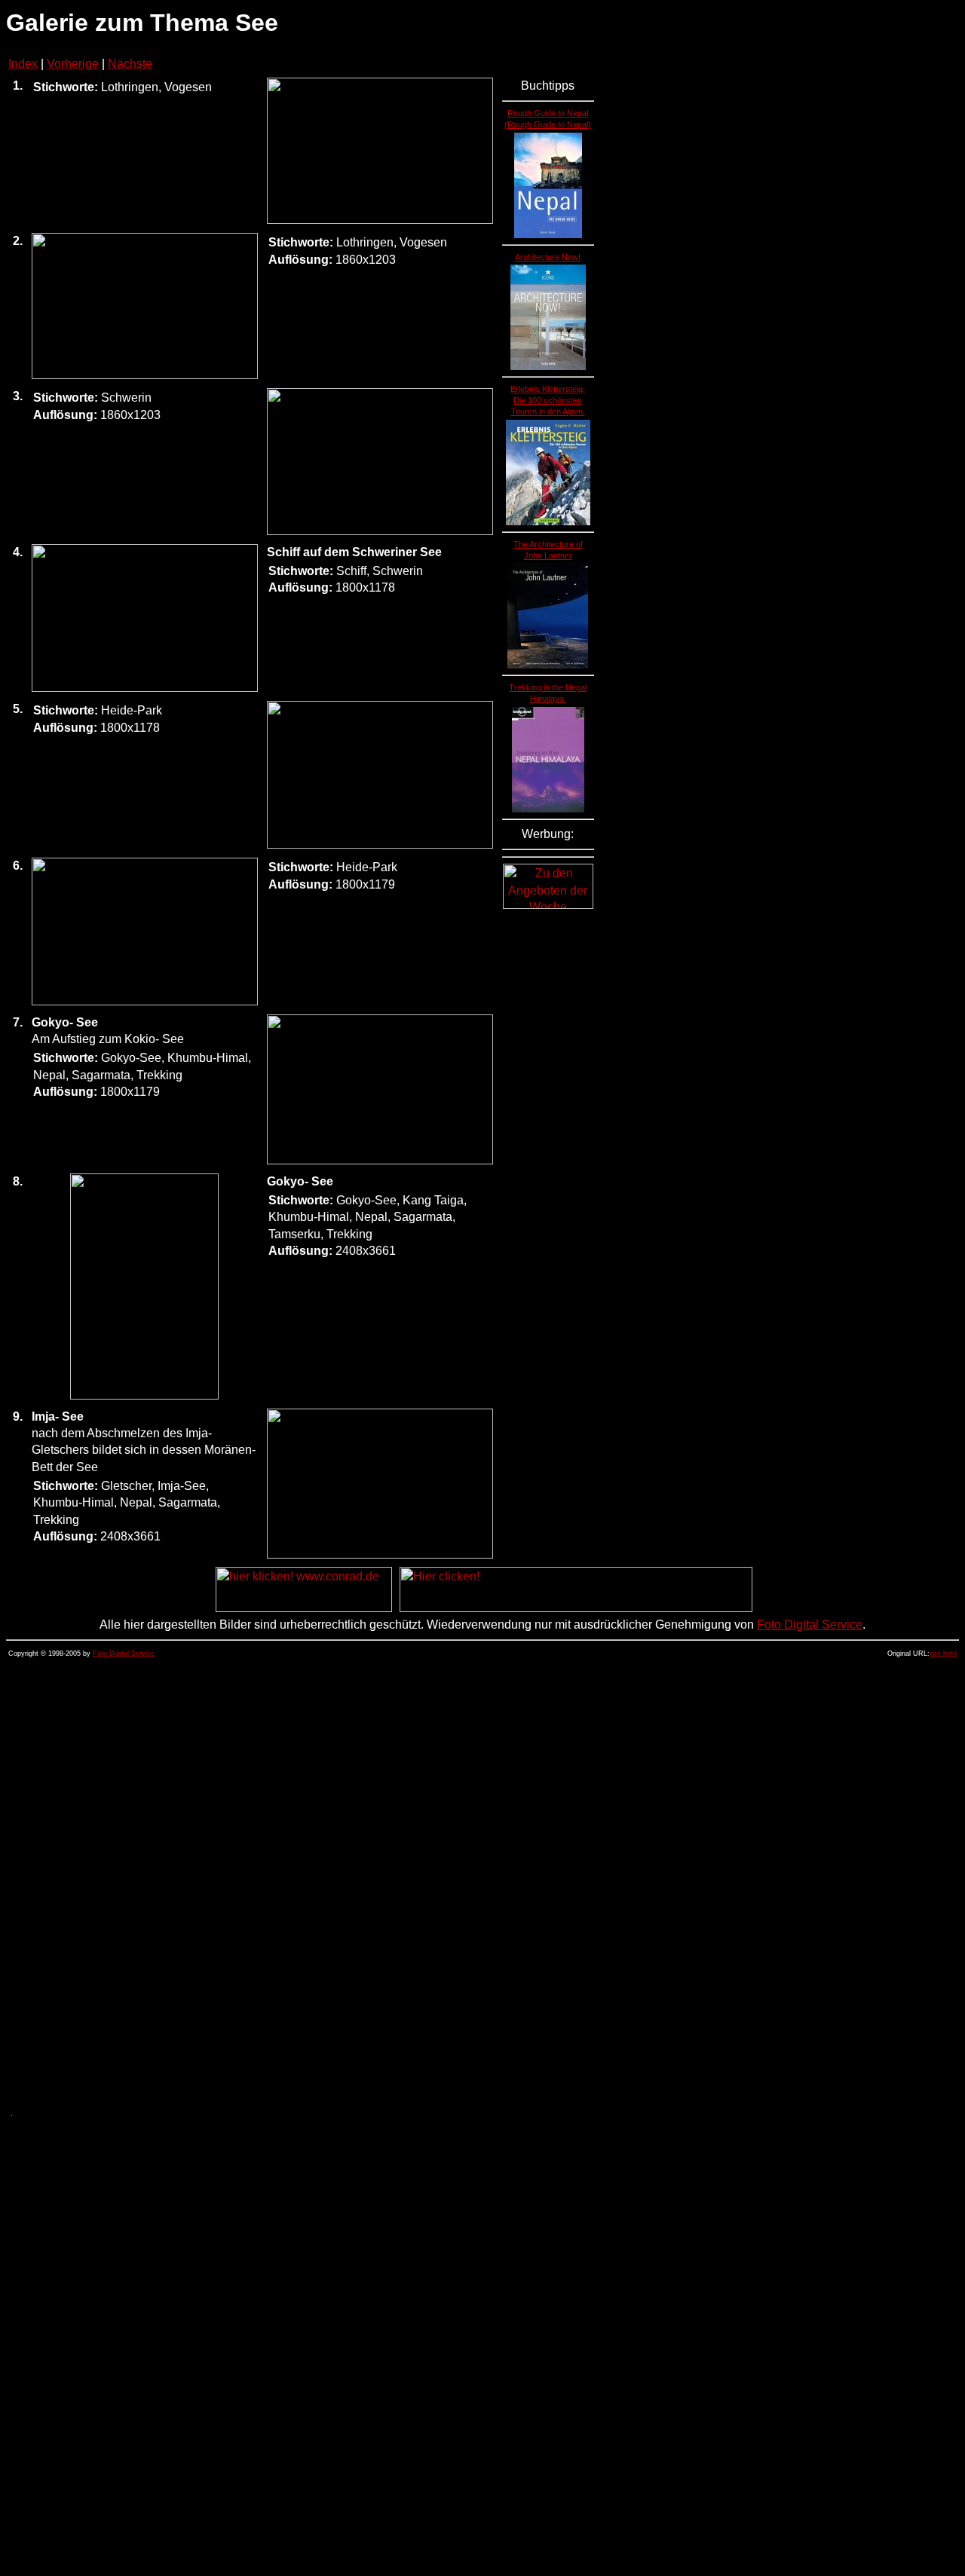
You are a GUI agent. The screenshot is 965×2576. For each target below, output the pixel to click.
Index (23, 64)
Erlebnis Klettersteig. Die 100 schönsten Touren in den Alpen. (548, 400)
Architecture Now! (548, 257)
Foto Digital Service (810, 1625)
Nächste (130, 64)
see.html (943, 1654)
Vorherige (73, 64)
